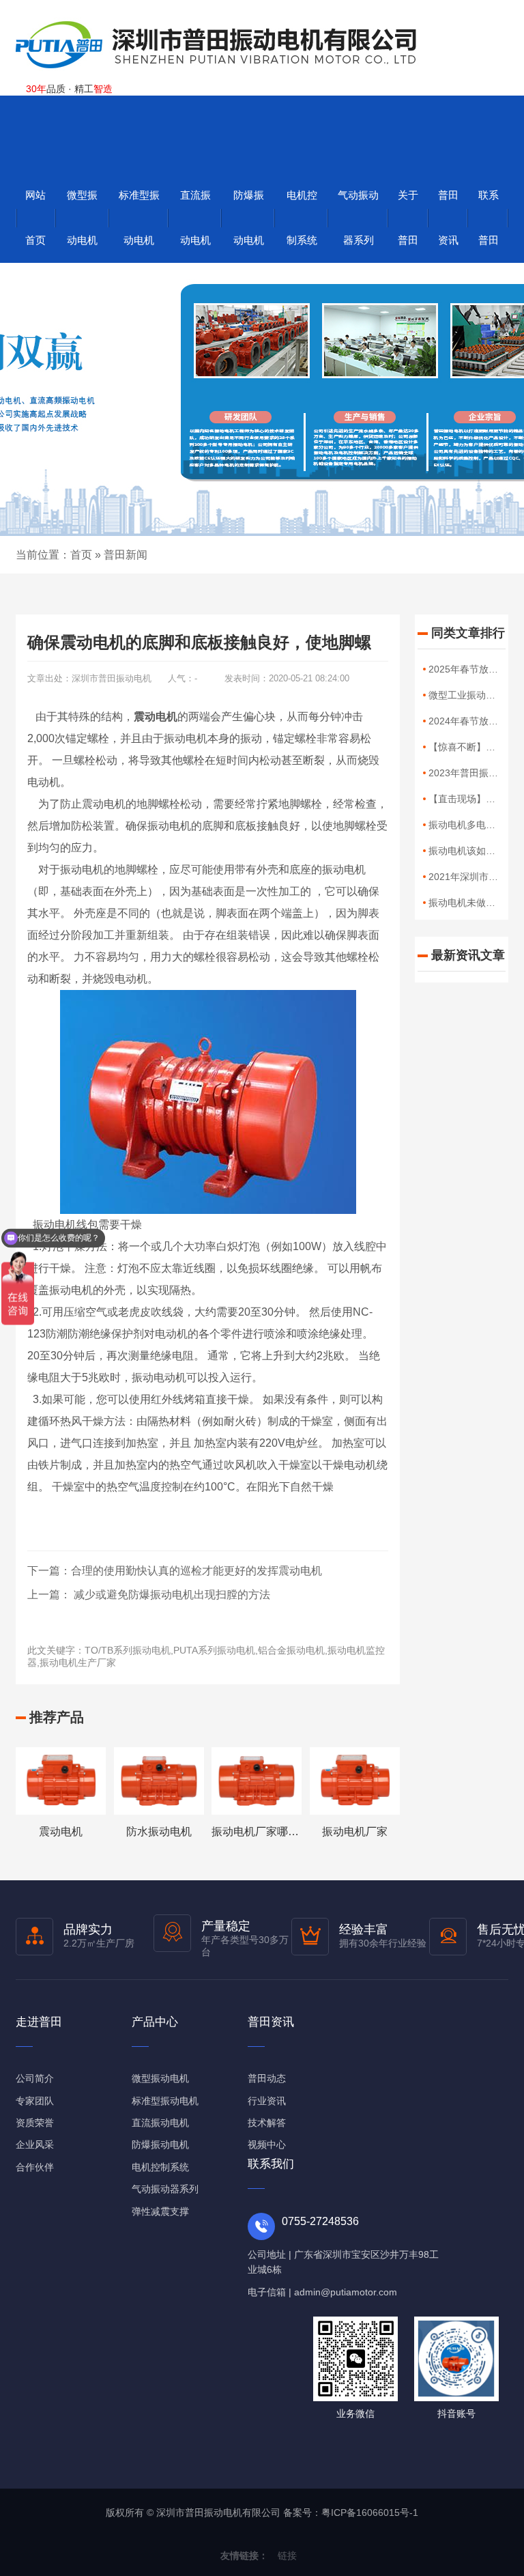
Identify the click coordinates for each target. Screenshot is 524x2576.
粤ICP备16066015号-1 (370, 2513)
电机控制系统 (302, 217)
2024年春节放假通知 (473, 721)
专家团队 (35, 2101)
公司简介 (35, 2078)
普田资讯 (448, 217)
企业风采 (35, 2145)
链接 (287, 2556)
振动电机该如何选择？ (476, 851)
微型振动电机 (82, 217)
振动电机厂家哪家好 (261, 1831)
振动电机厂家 (355, 1831)
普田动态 (267, 2078)
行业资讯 (267, 2101)
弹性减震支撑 (160, 2211)
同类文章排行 (468, 633)
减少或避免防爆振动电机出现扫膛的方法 (171, 1595)
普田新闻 (126, 555)
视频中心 (267, 2145)
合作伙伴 (35, 2167)
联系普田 (489, 217)
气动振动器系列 (358, 217)
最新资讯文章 (468, 955)
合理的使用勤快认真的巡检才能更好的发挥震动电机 (196, 1571)
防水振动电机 (159, 1831)
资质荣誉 (35, 2123)
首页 (81, 555)
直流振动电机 (195, 217)
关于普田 (408, 217)
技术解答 (267, 2123)
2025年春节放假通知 (473, 669)
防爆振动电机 (249, 217)
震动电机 (61, 1831)
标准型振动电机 (139, 217)
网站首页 (35, 217)
